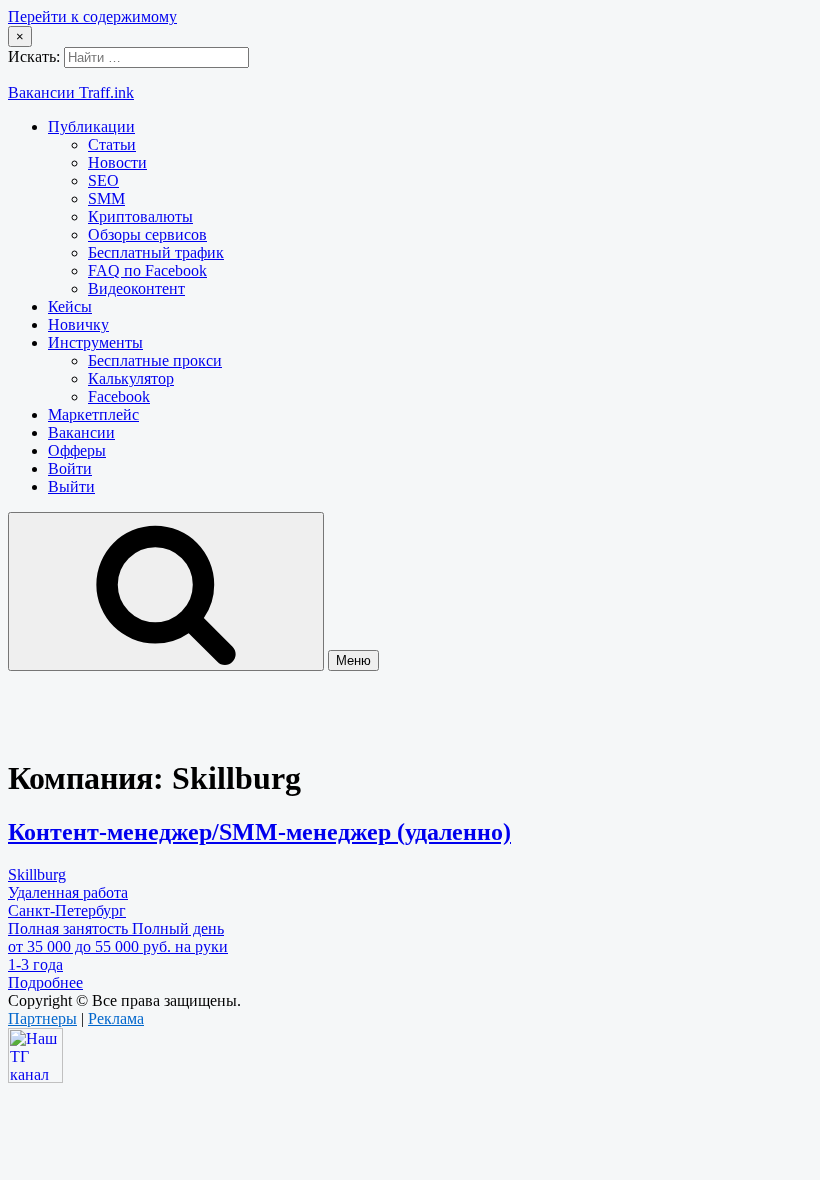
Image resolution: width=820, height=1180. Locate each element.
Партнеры (42, 1018)
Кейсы (70, 306)
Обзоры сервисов (147, 234)
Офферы (77, 450)
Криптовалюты (140, 216)
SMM (106, 198)
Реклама (116, 1018)
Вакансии (81, 432)
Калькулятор (131, 378)
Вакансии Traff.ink (71, 92)
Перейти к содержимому (92, 16)
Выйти (71, 486)
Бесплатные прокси (155, 360)
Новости (117, 162)
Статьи (112, 144)
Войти (70, 468)
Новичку (78, 324)
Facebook (119, 396)
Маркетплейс (93, 414)
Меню (353, 660)
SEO (103, 180)
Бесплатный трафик (156, 252)
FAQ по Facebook (147, 270)
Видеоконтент (136, 288)
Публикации (91, 126)
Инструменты (95, 342)
